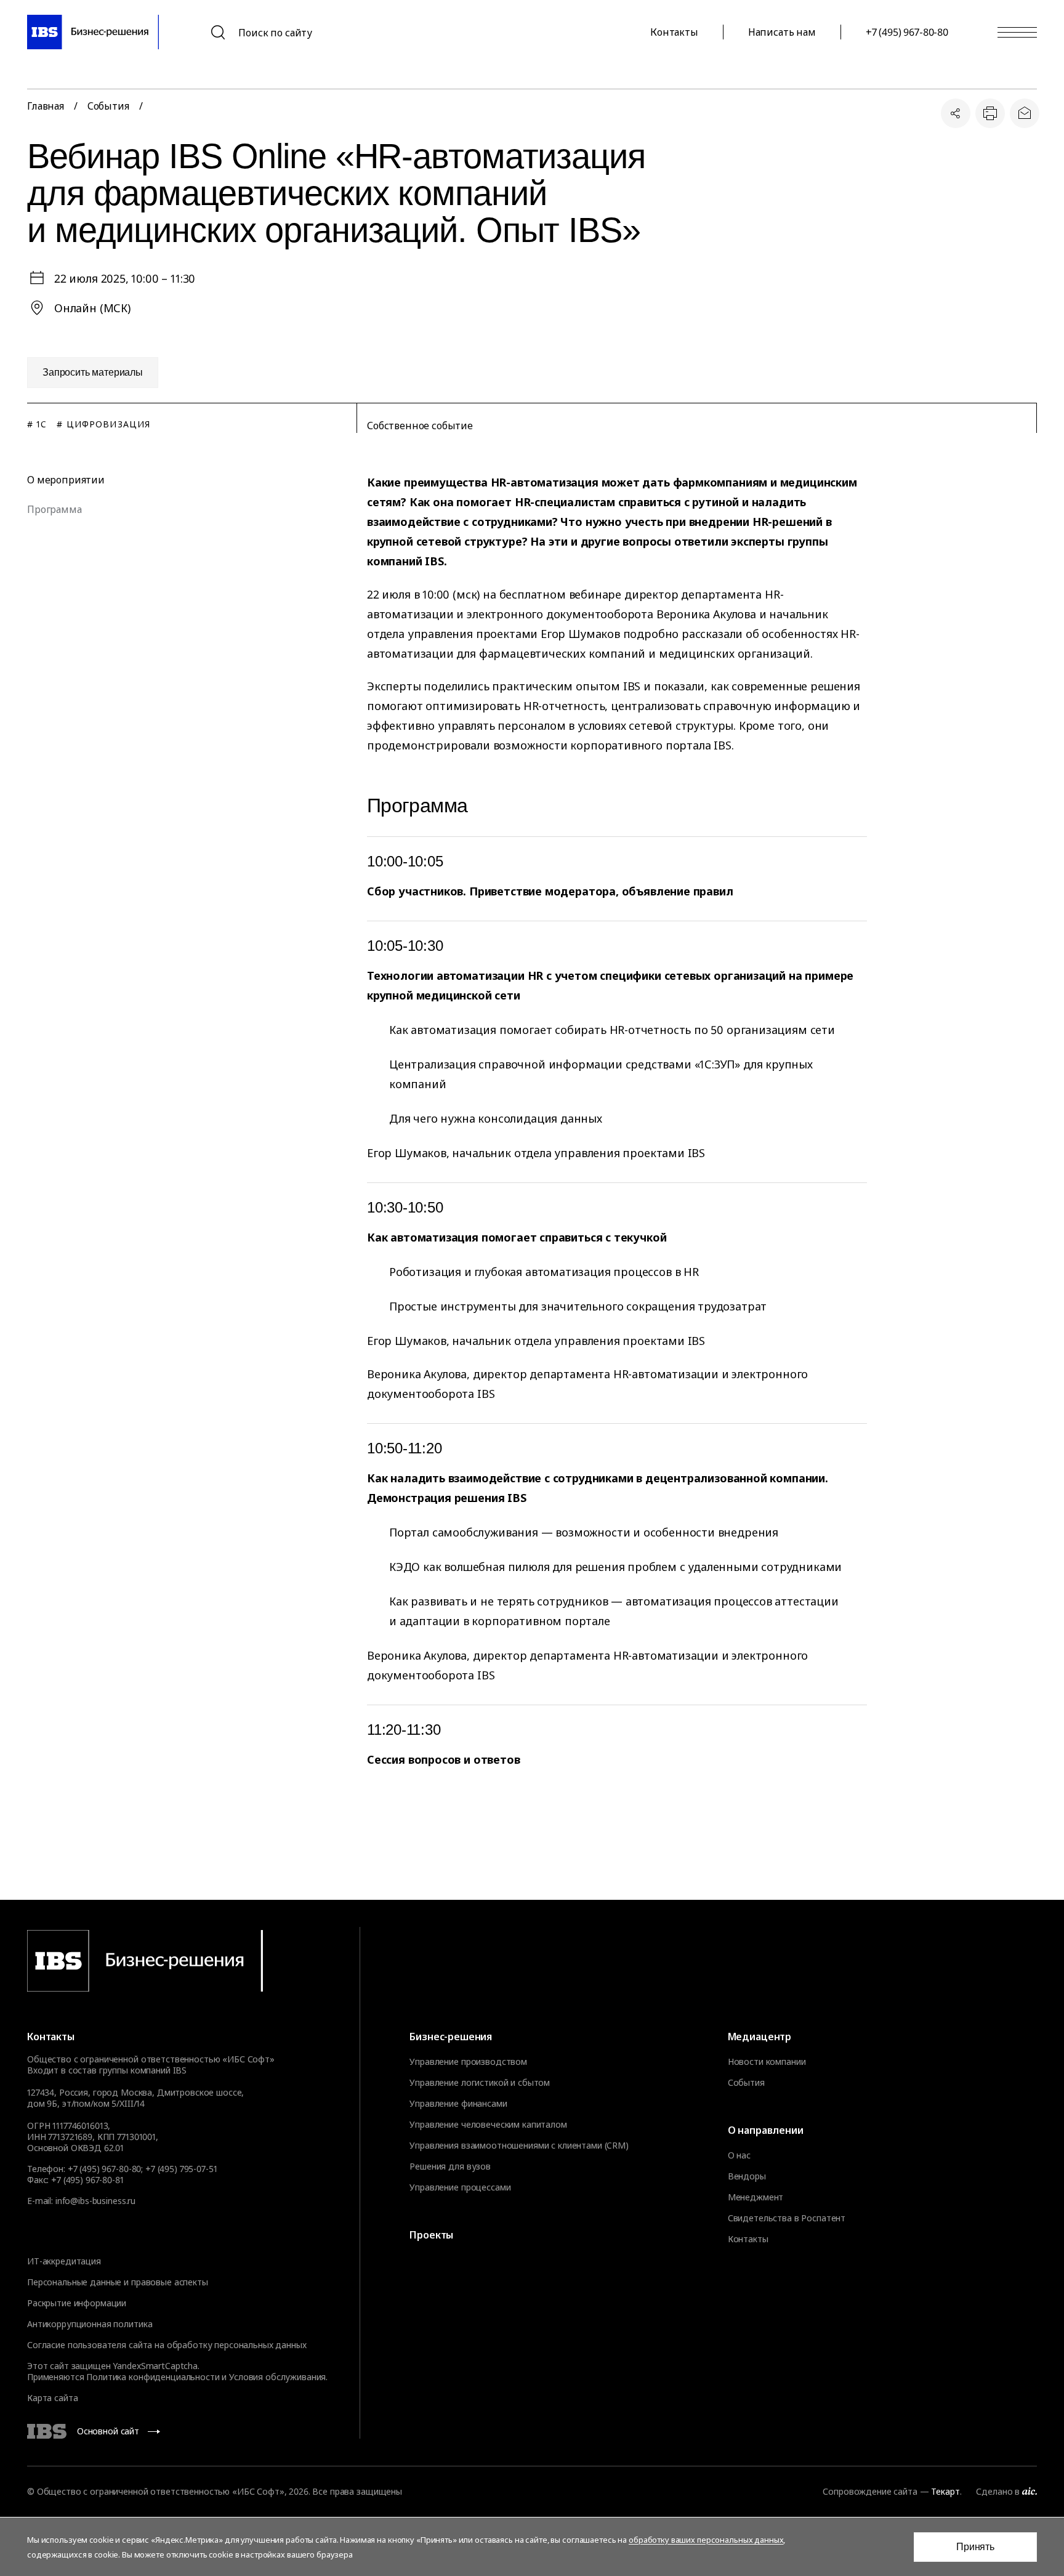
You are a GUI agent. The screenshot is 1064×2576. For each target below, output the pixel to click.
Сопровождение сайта (870, 2491)
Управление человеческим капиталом (488, 2125)
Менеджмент (756, 2197)
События (746, 2083)
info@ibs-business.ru (95, 2201)
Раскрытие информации (77, 2303)
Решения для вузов (450, 2166)
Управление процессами (460, 2187)
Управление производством (468, 2062)
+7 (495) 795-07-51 (181, 2169)
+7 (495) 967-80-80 (907, 32)
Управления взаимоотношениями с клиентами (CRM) (519, 2146)
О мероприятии (66, 480)
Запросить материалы (93, 372)
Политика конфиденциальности (153, 2377)
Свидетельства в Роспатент (787, 2218)
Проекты (431, 2235)
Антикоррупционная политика (90, 2324)
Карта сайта (52, 2398)
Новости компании (767, 2062)
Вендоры (747, 2176)
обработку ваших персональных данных (706, 2540)
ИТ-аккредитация (64, 2261)
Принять (975, 2547)
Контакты (674, 32)
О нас (739, 2155)
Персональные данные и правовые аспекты (118, 2282)
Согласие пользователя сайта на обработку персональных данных (167, 2345)
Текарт (945, 2491)
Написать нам (782, 32)
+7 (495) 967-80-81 (87, 2180)
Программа (54, 509)
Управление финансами (458, 2104)
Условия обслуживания (277, 2377)
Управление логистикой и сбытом (480, 2083)
